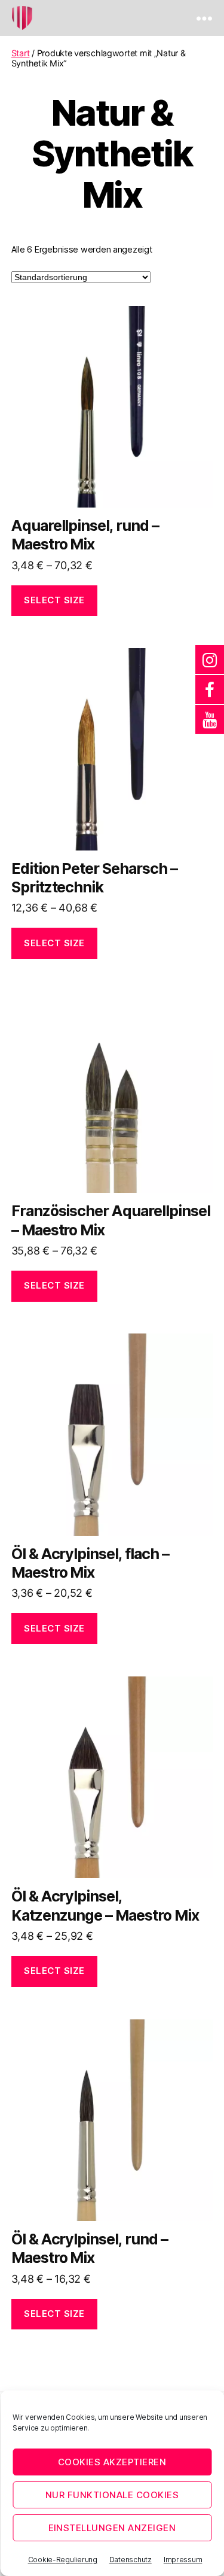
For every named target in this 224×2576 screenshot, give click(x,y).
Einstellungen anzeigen (112, 2528)
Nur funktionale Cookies (112, 2495)
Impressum (183, 2560)
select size (54, 600)
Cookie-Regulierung (63, 2560)
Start (21, 53)
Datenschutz (131, 2560)
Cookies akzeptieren (112, 2462)
